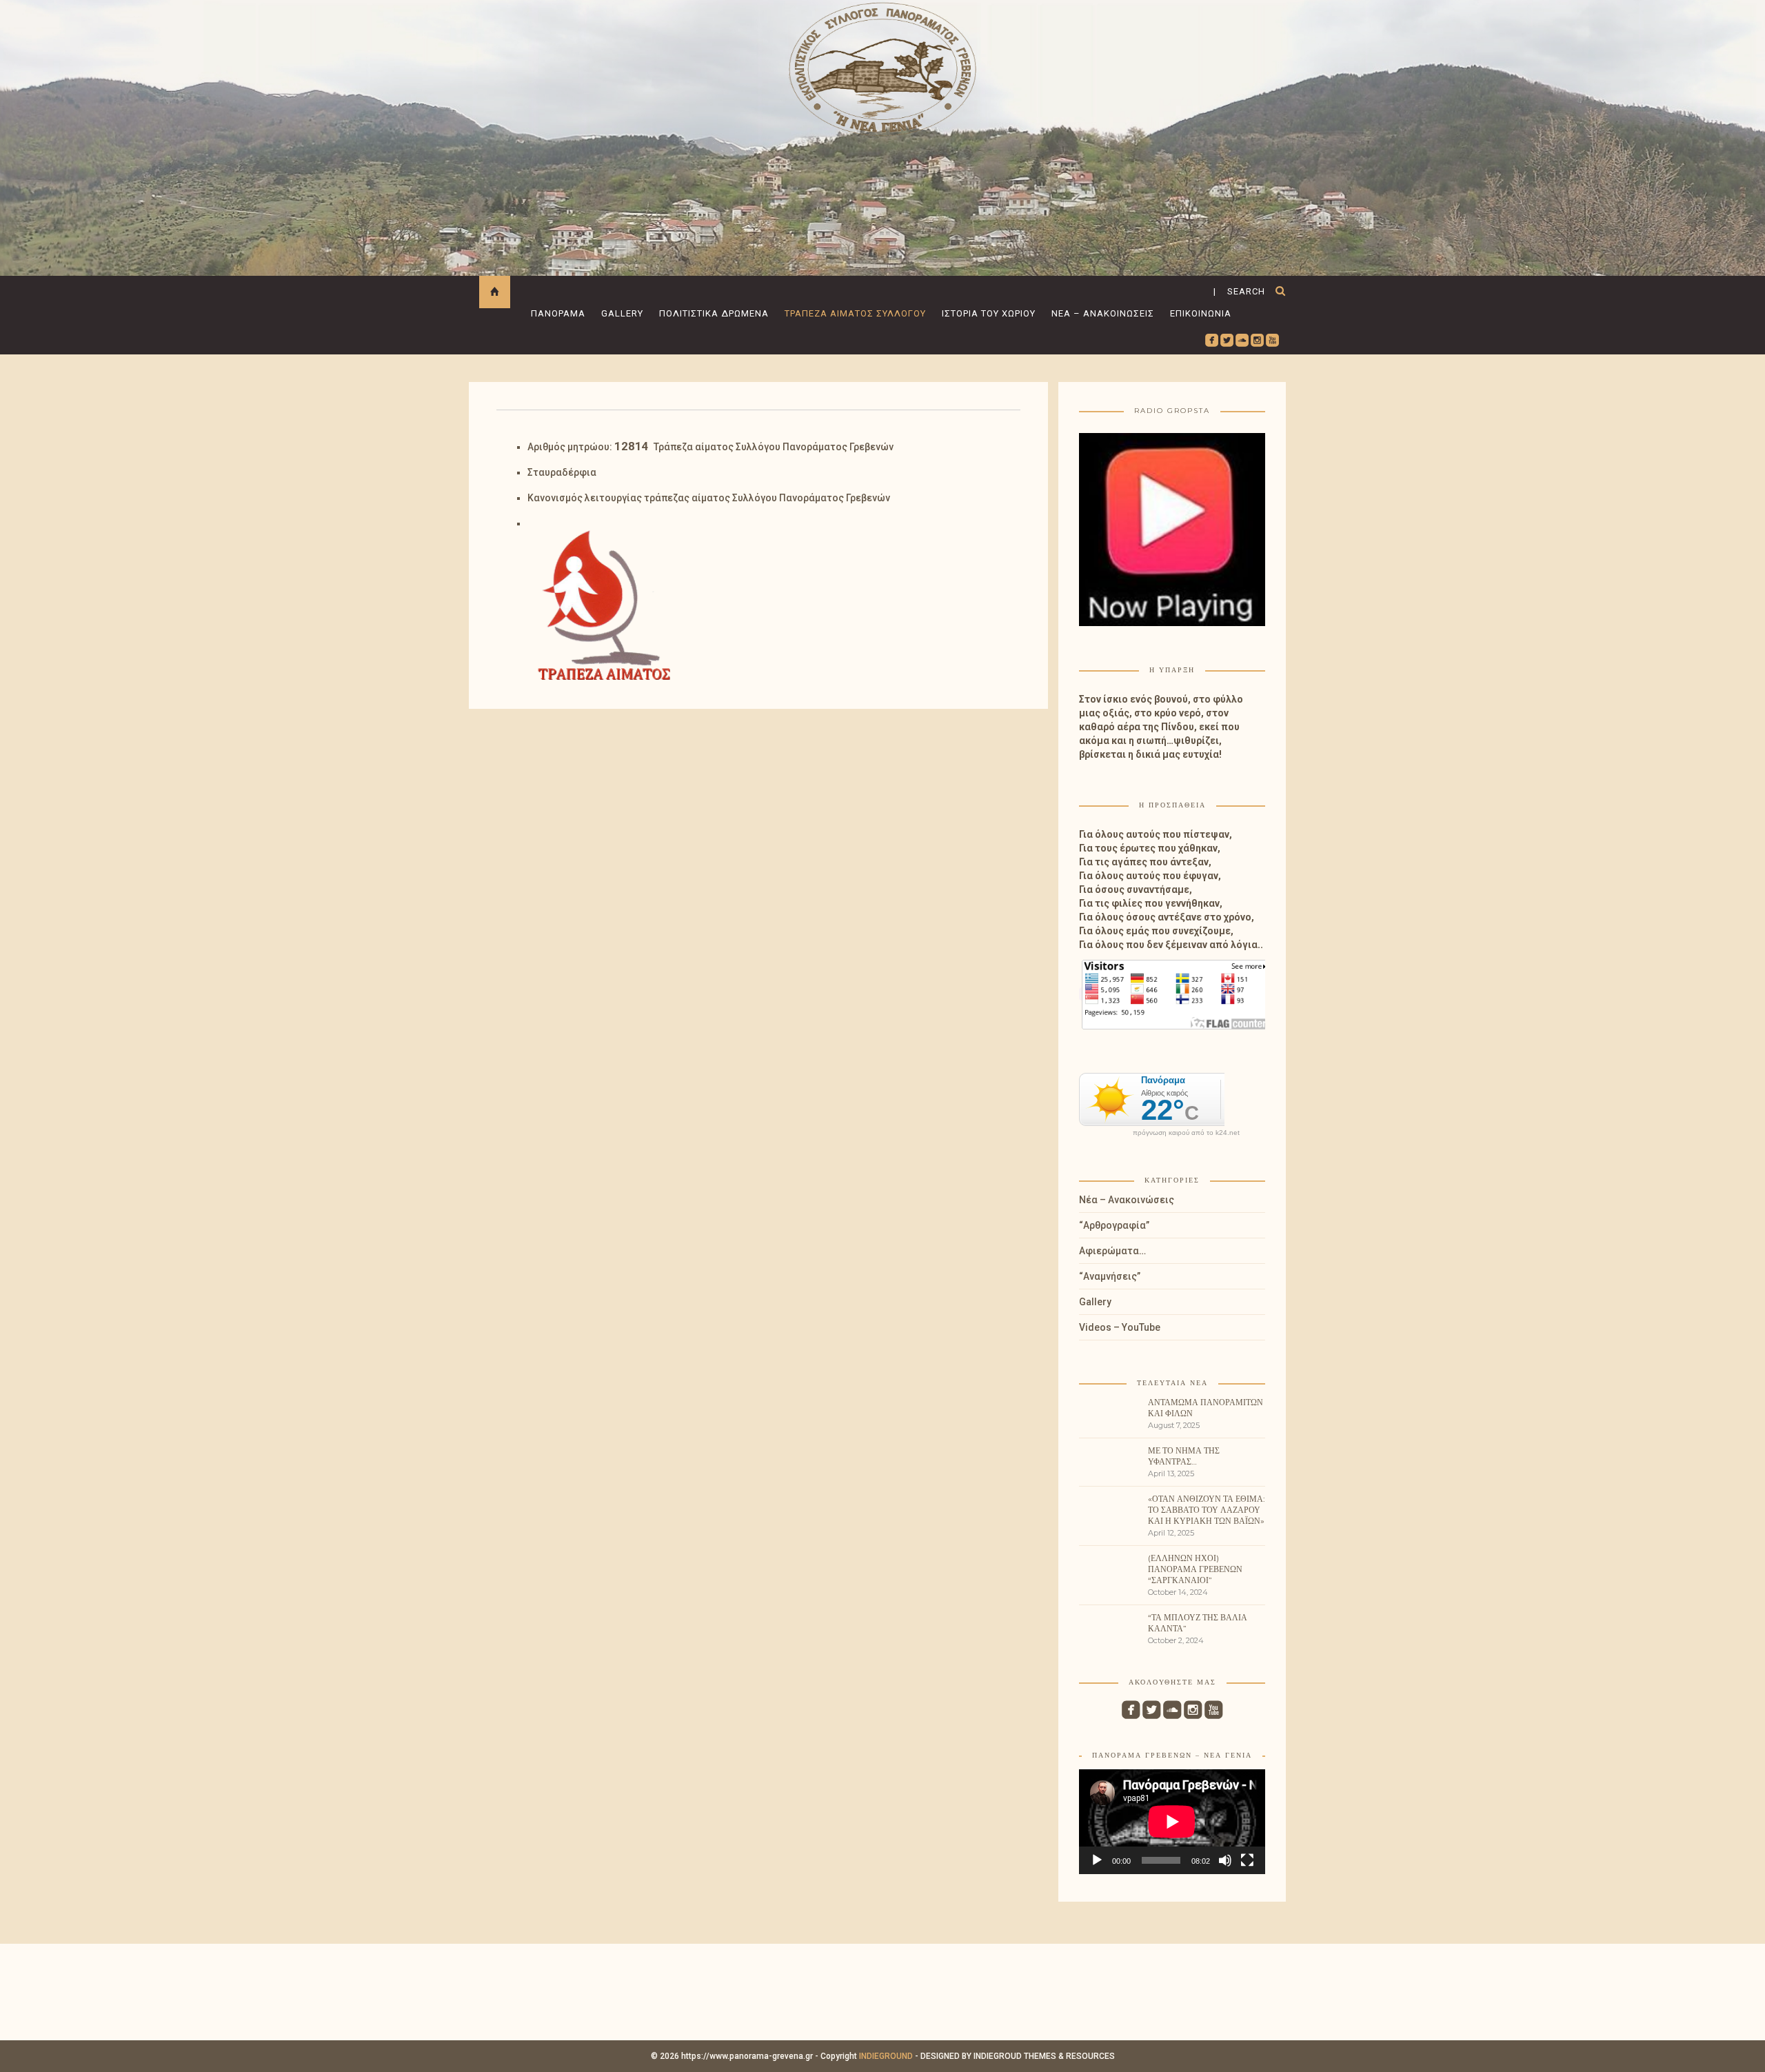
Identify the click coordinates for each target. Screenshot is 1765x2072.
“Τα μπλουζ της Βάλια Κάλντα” (1198, 1623)
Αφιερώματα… (1112, 1251)
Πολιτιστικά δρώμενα (714, 313)
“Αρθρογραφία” (1114, 1225)
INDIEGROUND (886, 2056)
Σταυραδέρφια (562, 472)
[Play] (1097, 1860)
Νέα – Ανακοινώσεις (1103, 313)
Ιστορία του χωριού (989, 313)
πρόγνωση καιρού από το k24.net (1186, 1133)
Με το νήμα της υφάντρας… (1184, 1456)
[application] (1172, 1822)
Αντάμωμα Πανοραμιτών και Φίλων (1206, 1408)
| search (1239, 291)
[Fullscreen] (1247, 1860)
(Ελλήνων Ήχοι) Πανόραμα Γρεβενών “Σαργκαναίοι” (1195, 1569)
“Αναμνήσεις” (1110, 1276)
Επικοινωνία (1201, 313)
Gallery (622, 313)
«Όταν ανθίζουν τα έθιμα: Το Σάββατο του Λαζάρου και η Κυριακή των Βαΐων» (1207, 1510)
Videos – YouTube (1120, 1327)
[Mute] (1225, 1860)
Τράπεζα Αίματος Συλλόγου (855, 313)
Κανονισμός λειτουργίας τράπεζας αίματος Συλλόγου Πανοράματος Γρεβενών (709, 498)
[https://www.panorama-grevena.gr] (882, 67)
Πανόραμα (558, 313)
